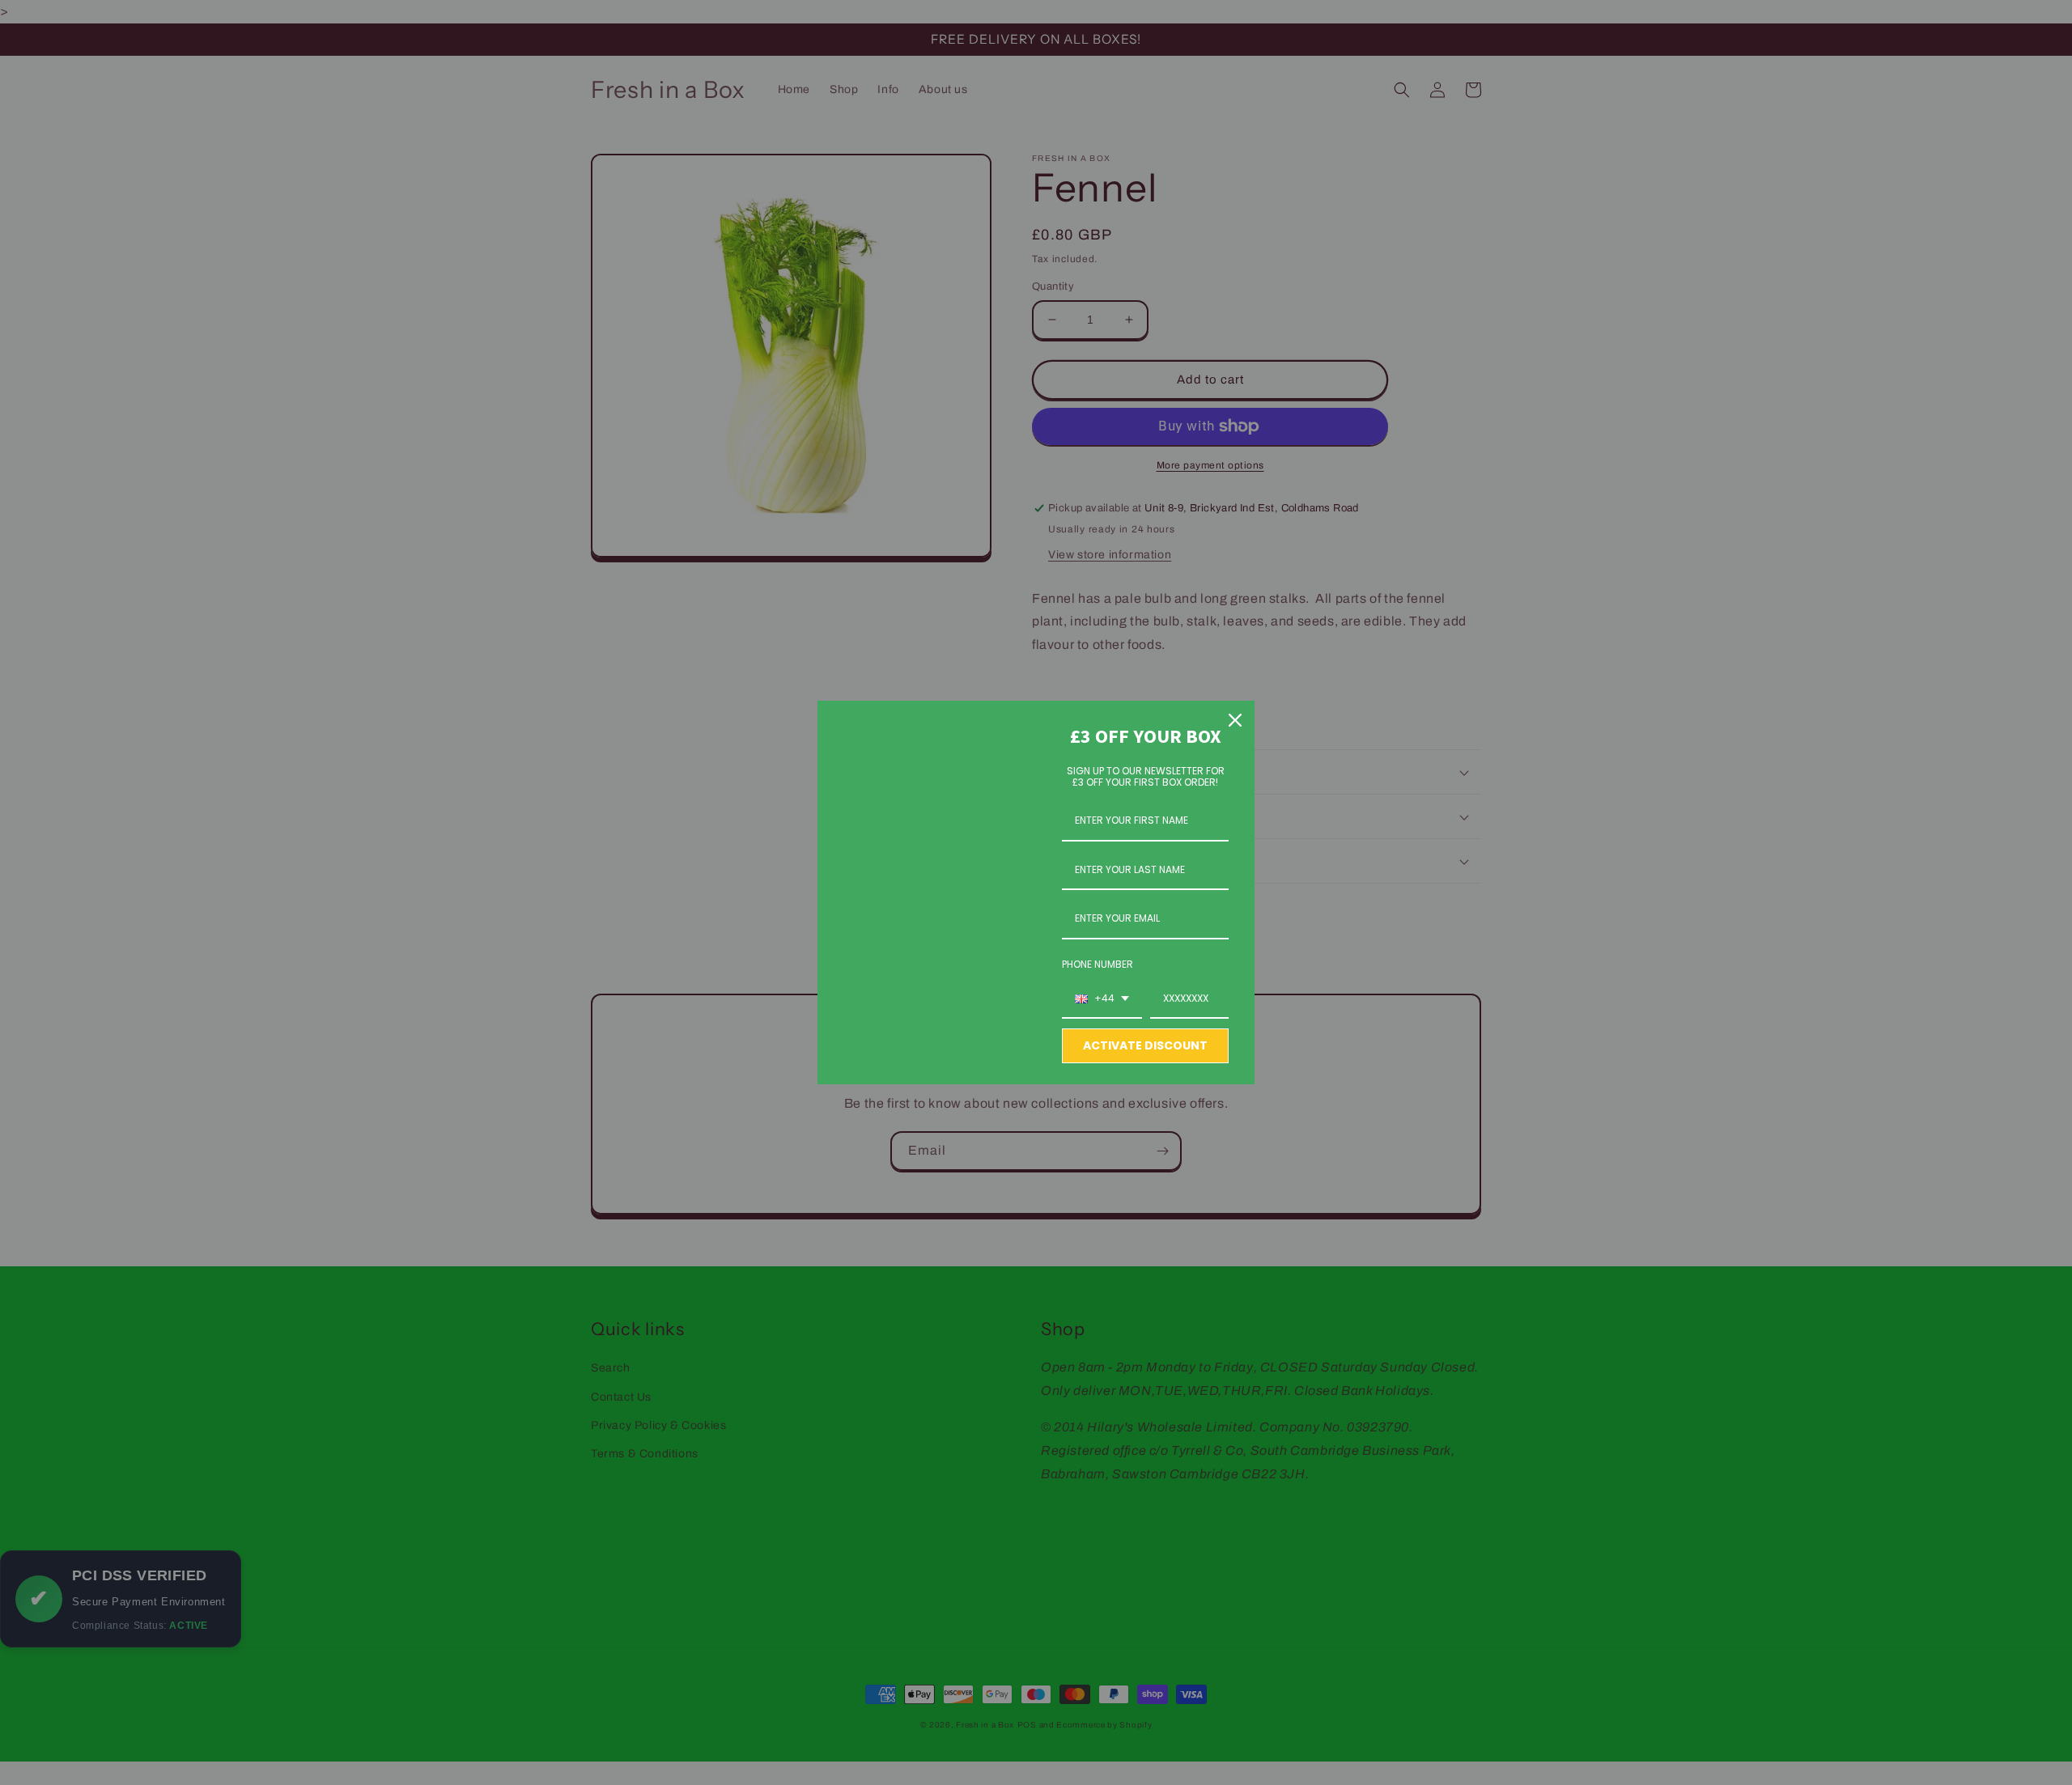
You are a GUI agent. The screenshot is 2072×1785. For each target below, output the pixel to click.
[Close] (1235, 720)
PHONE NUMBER (1098, 964)
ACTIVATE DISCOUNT (1145, 1045)
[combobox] (1102, 999)
